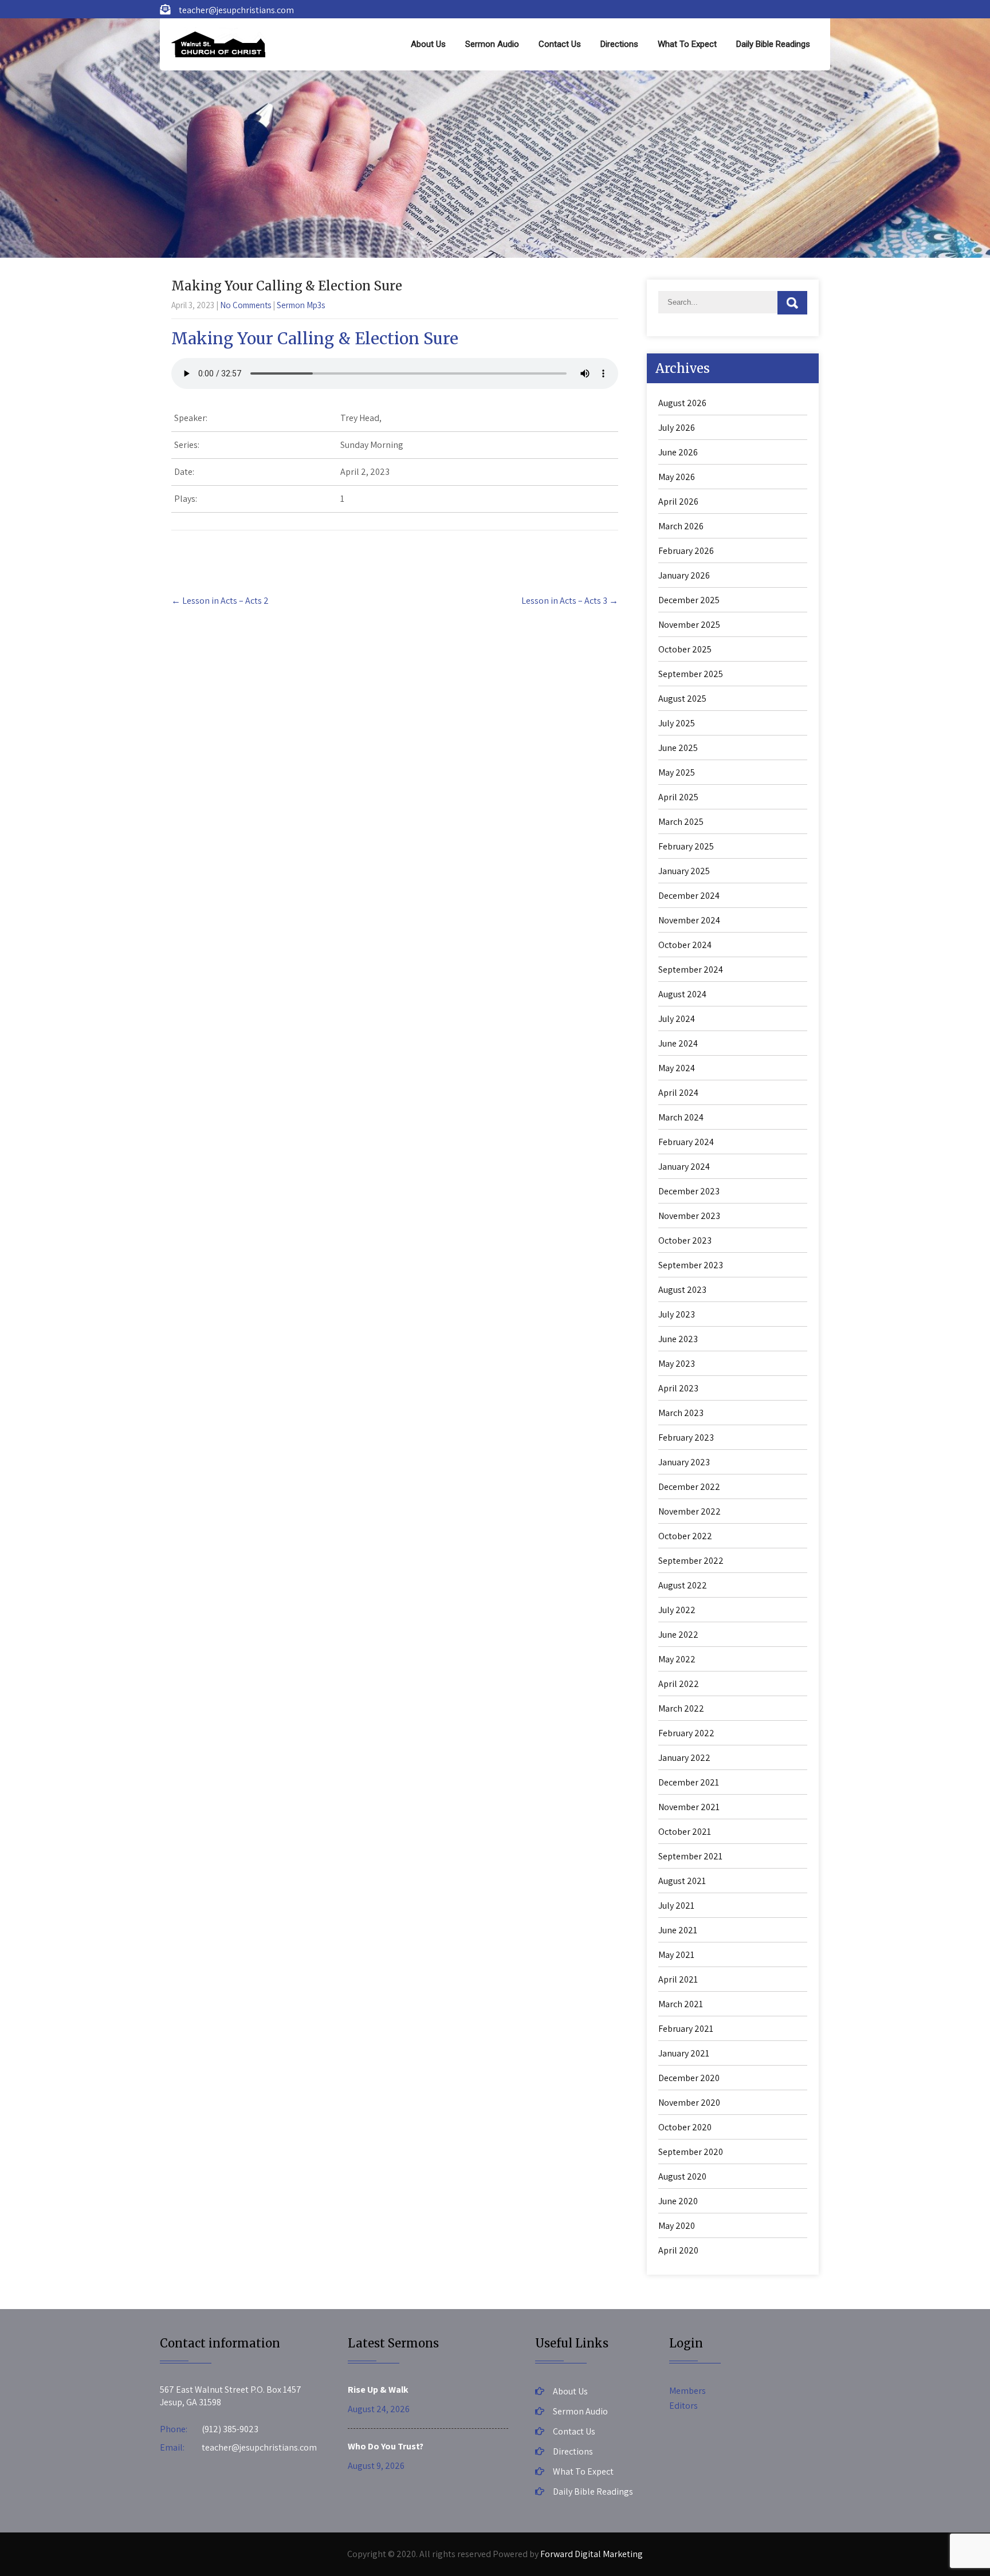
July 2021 (676, 1906)
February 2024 (686, 1142)
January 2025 (684, 871)
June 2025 (678, 748)
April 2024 (678, 1093)
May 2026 (677, 477)
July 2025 (677, 723)
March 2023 (681, 1413)
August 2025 (682, 699)
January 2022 (684, 1758)
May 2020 (677, 2226)
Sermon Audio (492, 44)
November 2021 (689, 1807)
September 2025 (691, 674)
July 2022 (677, 1610)
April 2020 (678, 2250)
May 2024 (677, 1068)
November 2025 (689, 625)
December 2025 (689, 600)
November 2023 (689, 1216)
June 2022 (678, 1635)
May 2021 (676, 1955)
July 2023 (677, 1314)
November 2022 (690, 1511)
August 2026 (682, 403)
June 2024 (678, 1043)
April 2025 (678, 797)
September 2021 (690, 1856)
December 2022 (689, 1487)
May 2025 (677, 772)
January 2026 (684, 575)
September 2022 (691, 1561)
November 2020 (689, 2103)
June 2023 (678, 1339)
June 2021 (678, 1930)
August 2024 (682, 994)
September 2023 (691, 1265)
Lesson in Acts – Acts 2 (220, 601)
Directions (619, 44)
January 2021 (684, 2053)
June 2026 (678, 452)
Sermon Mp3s (301, 305)
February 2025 (686, 846)
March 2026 (681, 526)
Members (687, 2391)
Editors (683, 2406)
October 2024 (685, 945)
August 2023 (682, 1290)
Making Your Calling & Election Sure (315, 339)
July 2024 (677, 1019)
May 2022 (677, 1659)
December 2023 (689, 1191)
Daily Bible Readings (773, 44)
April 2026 (678, 502)
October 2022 (685, 1536)
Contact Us (560, 44)
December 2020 (689, 2078)
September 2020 (691, 2152)
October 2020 (685, 2127)
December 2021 (689, 1782)
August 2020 (682, 2176)
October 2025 (685, 649)
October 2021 (685, 1832)
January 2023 (684, 1462)
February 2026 (686, 551)
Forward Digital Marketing (592, 2554)
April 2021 (678, 1979)
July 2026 (677, 428)
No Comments (245, 305)
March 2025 (681, 822)
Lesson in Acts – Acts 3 (570, 601)
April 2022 (679, 1684)
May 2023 (677, 1364)
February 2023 (686, 1438)
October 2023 (685, 1240)
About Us (428, 44)
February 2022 (686, 1733)
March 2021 (681, 2004)
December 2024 (689, 896)
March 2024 (681, 1117)
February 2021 (686, 2029)
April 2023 (678, 1388)
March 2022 (681, 1708)
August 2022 (683, 1585)
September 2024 (691, 970)
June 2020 (678, 2201)
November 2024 (689, 920)
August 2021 (682, 1881)
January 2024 (684, 1167)
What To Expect (687, 44)
